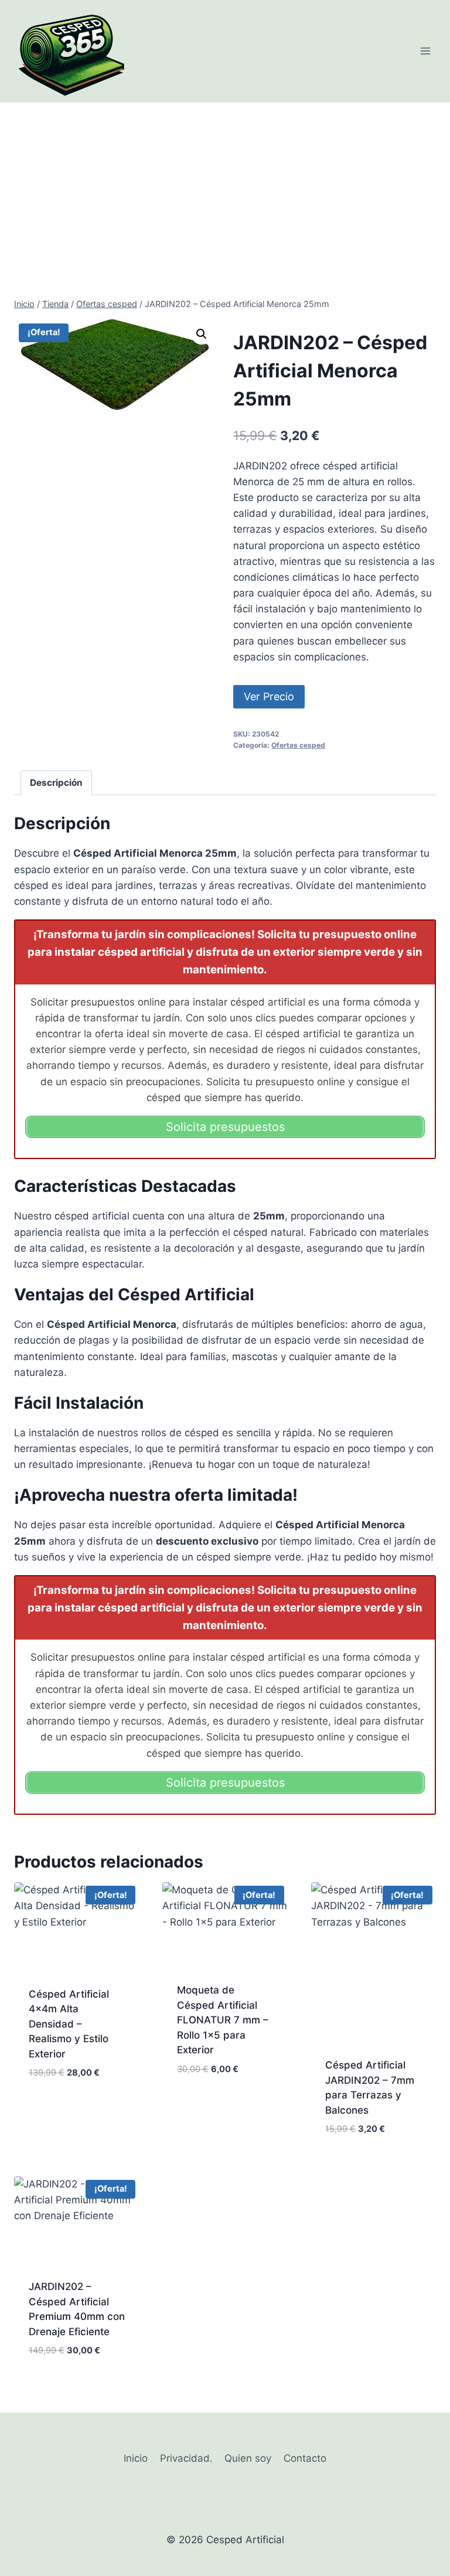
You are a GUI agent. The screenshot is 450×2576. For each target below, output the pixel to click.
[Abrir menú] (425, 51)
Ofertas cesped (298, 745)
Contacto (305, 2458)
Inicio (136, 2458)
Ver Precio (269, 696)
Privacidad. (186, 2458)
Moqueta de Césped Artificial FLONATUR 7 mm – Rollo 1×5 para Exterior (223, 2020)
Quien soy (248, 2458)
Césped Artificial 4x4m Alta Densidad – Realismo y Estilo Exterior (69, 2024)
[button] (202, 334)
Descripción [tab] (56, 783)
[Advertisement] (225, 190)
